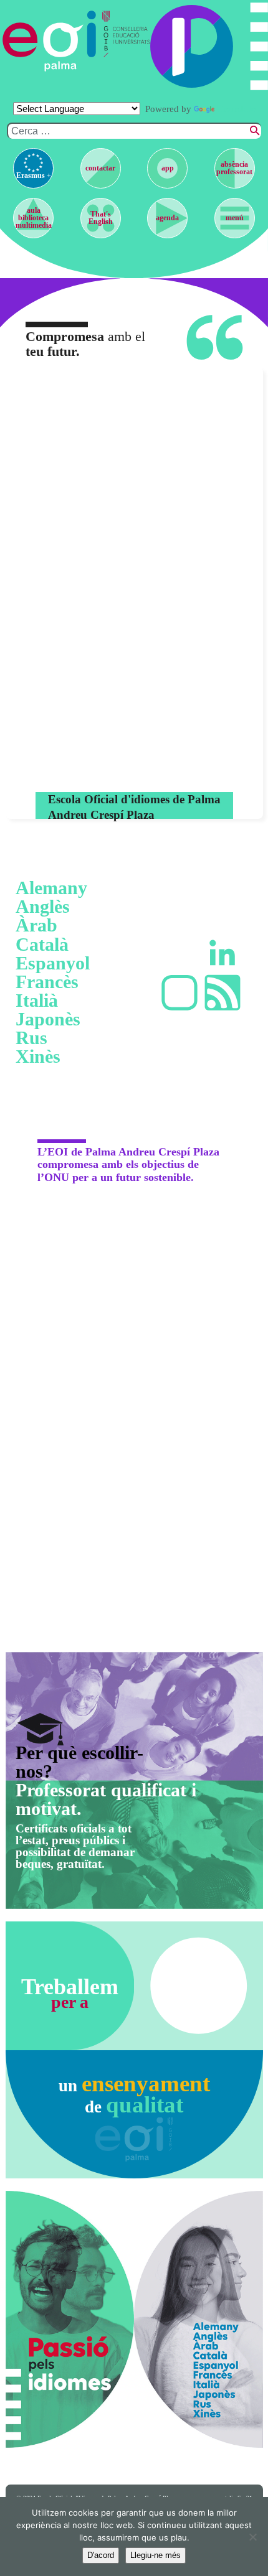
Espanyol (53, 963)
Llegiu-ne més (156, 2555)
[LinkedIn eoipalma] (223, 952)
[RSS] (223, 993)
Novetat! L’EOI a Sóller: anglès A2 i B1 (143, 630)
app (168, 168)
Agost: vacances (143, 413)
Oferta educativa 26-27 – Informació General (147, 769)
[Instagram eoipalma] (179, 952)
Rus (31, 1038)
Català (42, 945)
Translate (236, 109)
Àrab (36, 925)
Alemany (51, 888)
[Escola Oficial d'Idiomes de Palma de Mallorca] (50, 41)
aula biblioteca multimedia (34, 218)
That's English (101, 218)
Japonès (48, 1019)
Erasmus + (34, 175)
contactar (100, 168)
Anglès (43, 907)
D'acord (101, 2555)
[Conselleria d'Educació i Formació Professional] (123, 41)
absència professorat (234, 168)
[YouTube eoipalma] (179, 993)
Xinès (38, 1057)
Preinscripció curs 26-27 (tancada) (143, 672)
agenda (167, 218)
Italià (37, 1001)
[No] (252, 2537)
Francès (47, 982)
